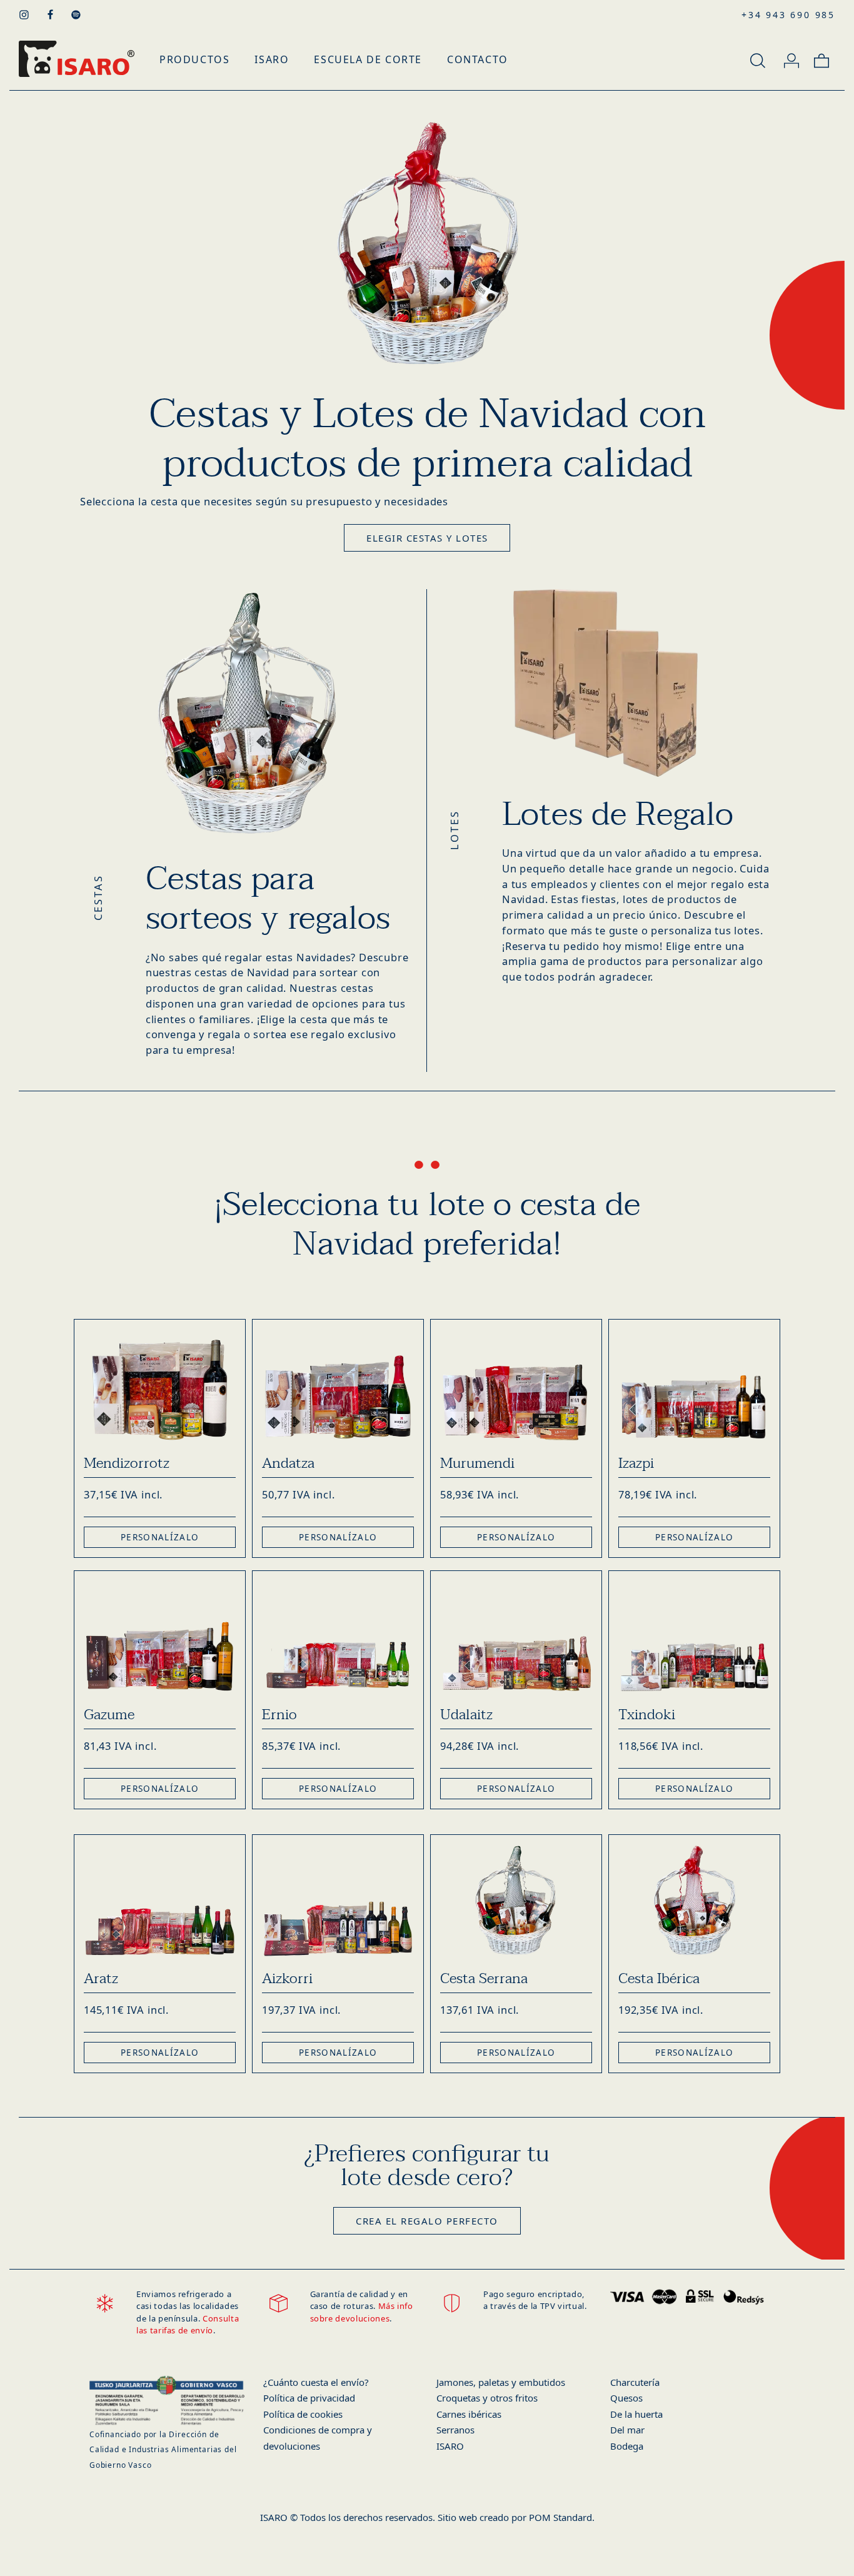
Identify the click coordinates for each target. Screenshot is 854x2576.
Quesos (626, 2398)
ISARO (450, 2446)
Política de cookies (303, 2414)
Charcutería (635, 2382)
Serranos (455, 2430)
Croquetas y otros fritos (487, 2398)
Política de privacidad (309, 2398)
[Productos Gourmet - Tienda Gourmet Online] (77, 59)
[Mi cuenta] (791, 59)
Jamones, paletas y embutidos (501, 2382)
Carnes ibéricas (469, 2414)
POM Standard (560, 2517)
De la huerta (636, 2414)
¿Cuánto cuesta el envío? (316, 2382)
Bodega (627, 2446)
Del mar (627, 2430)
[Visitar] (25, 14)
